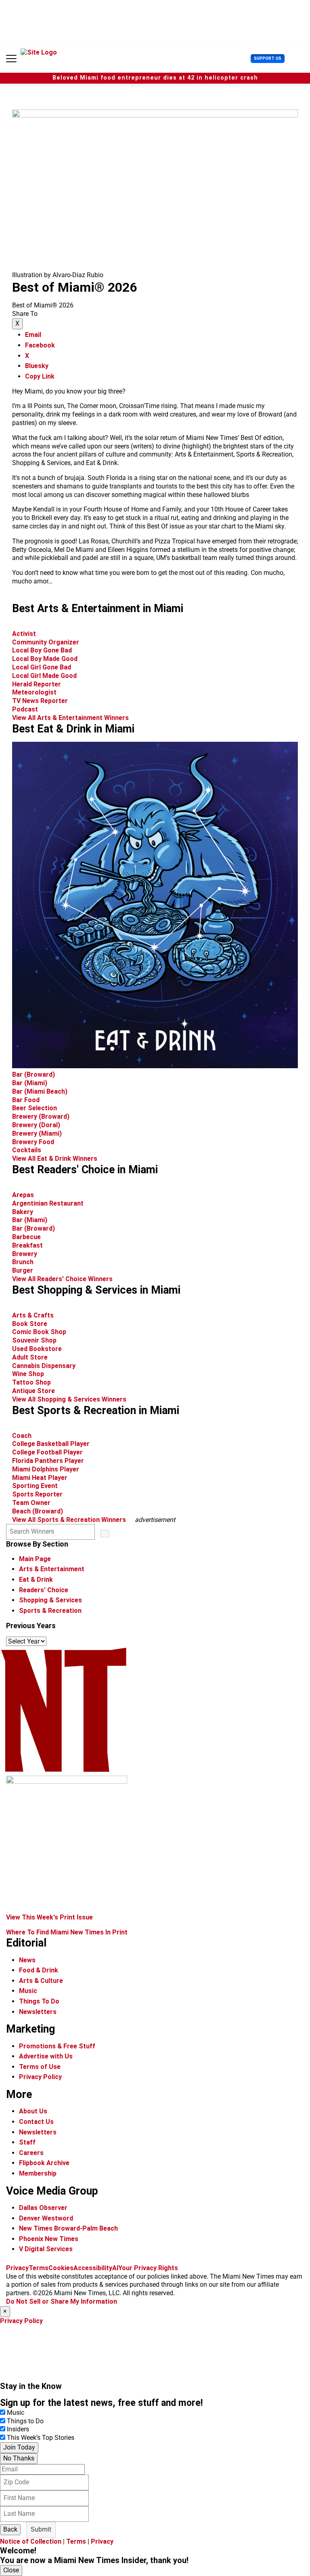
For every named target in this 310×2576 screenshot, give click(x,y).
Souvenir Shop (34, 1340)
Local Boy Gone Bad (42, 650)
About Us (33, 2111)
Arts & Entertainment (52, 1569)
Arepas (23, 1195)
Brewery (25, 1254)
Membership (38, 2173)
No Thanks (19, 2458)
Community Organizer (46, 642)
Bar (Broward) (34, 1074)
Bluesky (37, 366)
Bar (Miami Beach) (40, 1091)
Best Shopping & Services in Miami (96, 1290)
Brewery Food (33, 1142)
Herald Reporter (37, 684)
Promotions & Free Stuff (57, 2046)
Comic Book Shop (39, 1332)
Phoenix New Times (49, 2239)
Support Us (268, 58)
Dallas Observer (43, 2208)
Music (28, 1991)
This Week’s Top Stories (41, 2438)
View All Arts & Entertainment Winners (70, 718)
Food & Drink (39, 1970)
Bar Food (26, 1100)
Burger (23, 1270)
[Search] (105, 1534)
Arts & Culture (41, 1981)
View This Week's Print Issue (49, 1917)
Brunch (23, 1262)
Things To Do (39, 2001)
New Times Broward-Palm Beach (68, 2228)
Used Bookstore (37, 1349)
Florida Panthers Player (48, 1461)
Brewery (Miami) (37, 1133)
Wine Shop (28, 1374)
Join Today (19, 2447)
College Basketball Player (51, 1444)
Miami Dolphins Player (46, 1469)
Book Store (30, 1324)
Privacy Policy (40, 2077)
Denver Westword (46, 2218)
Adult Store (30, 1357)
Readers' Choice (44, 1590)
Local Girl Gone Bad (42, 667)
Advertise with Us (46, 2056)
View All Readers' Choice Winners (62, 1279)
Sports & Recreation (50, 1611)
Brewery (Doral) (36, 1125)
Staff (27, 2142)
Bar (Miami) (30, 1083)
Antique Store (34, 1391)
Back (10, 2529)
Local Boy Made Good (45, 659)
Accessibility (93, 2268)
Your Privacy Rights (148, 2268)
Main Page (35, 1559)
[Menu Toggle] (11, 59)
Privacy (17, 2268)
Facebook (40, 345)
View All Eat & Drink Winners (55, 1159)
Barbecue (26, 1237)
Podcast (25, 709)
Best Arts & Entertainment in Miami (98, 608)
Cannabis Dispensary (44, 1366)
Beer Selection (35, 1108)
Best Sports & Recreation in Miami (96, 1410)
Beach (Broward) (38, 1511)
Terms (39, 2268)
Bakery (23, 1212)
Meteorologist (34, 692)
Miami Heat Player (40, 1478)
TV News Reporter (40, 701)
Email (33, 335)
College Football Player (47, 1452)
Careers (31, 2153)
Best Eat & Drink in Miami (73, 729)
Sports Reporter (37, 1494)
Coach (22, 1436)
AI (115, 2268)
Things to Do (25, 2421)
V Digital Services (46, 2249)
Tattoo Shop (31, 1382)
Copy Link (40, 376)
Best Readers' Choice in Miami (85, 1170)
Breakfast (27, 1245)
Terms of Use (40, 2067)
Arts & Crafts (34, 1315)
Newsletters (38, 2012)
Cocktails (27, 1150)
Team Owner (31, 1503)
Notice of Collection (31, 2541)
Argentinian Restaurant (48, 1203)
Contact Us (36, 2122)
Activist (24, 634)
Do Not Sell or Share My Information (62, 2301)
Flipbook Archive (44, 2163)
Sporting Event (35, 1486)
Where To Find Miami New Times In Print (67, 1932)
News (27, 1960)
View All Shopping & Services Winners (69, 1399)
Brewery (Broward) (41, 1116)
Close (11, 2570)
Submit (41, 2529)
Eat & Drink (36, 1579)
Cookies (61, 2268)
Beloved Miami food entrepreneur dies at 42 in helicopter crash (155, 78)
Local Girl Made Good (44, 676)
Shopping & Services (50, 1600)
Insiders (18, 2429)
